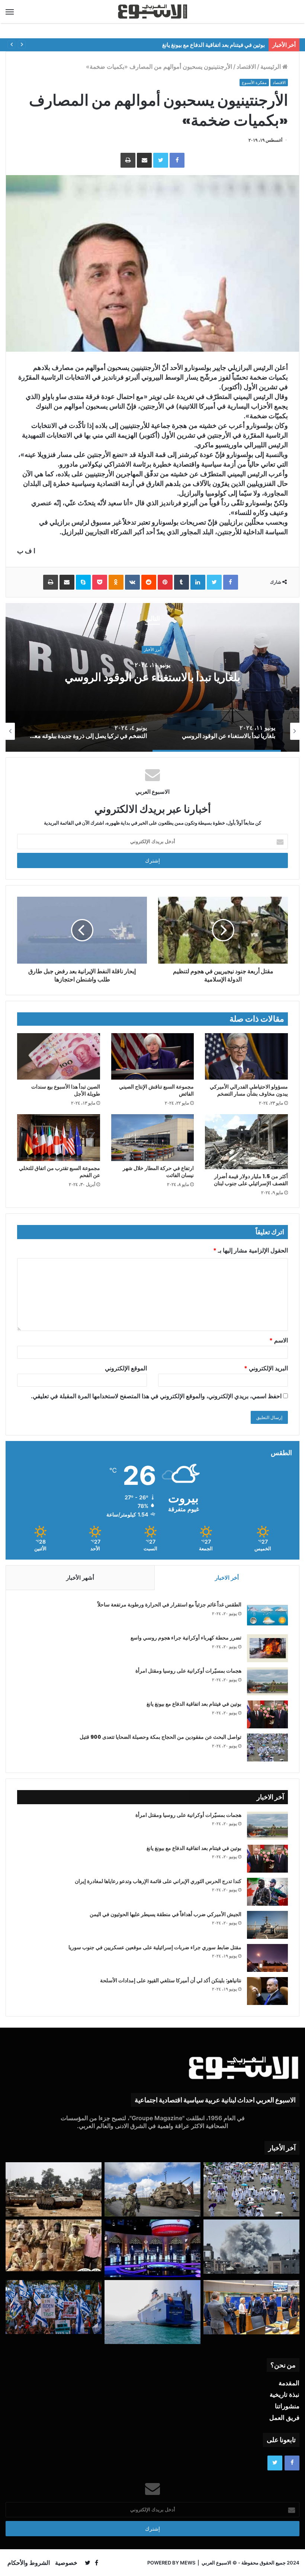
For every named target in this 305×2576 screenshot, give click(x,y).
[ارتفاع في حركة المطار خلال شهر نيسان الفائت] (153, 1138)
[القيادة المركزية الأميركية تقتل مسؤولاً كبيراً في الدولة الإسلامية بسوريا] (152, 2189)
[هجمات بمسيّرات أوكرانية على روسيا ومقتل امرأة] (267, 1681)
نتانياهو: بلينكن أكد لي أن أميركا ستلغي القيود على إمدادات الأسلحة (171, 1980)
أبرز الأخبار (153, 643)
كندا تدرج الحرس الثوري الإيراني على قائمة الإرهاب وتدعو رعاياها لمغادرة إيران (158, 1881)
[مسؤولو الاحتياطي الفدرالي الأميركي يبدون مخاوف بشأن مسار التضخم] (246, 1057)
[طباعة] (128, 160)
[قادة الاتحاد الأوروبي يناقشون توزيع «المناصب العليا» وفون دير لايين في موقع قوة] (251, 2307)
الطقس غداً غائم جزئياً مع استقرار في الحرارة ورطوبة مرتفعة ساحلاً (169, 1605)
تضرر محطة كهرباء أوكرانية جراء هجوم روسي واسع (186, 1638)
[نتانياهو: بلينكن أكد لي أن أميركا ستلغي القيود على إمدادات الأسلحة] (267, 1991)
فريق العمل (284, 2418)
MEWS (188, 2563)
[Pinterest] (165, 582)
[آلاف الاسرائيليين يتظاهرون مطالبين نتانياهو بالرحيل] (54, 2307)
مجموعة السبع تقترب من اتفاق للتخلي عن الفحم (60, 1172)
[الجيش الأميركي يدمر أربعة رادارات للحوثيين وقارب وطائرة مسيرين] (152, 2312)
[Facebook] (177, 160)
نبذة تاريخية (285, 2395)
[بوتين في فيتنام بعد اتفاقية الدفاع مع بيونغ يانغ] (267, 1714)
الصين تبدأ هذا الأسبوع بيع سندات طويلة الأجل (66, 1090)
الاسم (279, 1340)
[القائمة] (10, 12)
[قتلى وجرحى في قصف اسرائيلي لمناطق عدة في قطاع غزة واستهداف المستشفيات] (251, 2247)
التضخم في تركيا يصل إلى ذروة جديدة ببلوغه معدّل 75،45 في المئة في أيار (153, 677)
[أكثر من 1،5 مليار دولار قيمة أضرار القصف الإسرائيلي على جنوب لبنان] (246, 1142)
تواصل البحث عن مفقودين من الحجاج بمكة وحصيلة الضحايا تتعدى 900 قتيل (160, 1737)
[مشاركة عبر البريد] (144, 160)
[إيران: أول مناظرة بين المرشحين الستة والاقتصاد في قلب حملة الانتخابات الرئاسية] (152, 2248)
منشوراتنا (287, 2406)
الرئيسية (271, 67)
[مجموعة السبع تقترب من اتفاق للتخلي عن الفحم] (59, 1138)
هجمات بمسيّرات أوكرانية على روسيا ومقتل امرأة (188, 1671)
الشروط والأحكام (29, 2563)
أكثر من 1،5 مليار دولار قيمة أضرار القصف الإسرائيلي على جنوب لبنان (251, 1180)
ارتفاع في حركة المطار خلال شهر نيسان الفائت (158, 1172)
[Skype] (83, 582)
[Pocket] (100, 582)
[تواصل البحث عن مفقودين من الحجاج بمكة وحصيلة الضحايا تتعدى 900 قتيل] (267, 1748)
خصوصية (66, 2563)
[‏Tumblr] (182, 582)
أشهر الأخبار (80, 1578)
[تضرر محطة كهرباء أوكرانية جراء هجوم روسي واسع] (267, 1648)
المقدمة (289, 2383)
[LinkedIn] (198, 582)
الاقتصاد (246, 67)
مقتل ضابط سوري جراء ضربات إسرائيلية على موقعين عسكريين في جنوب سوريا (155, 1947)
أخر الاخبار (227, 1578)
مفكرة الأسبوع (254, 83)
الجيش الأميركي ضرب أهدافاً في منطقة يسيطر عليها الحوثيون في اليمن (166, 1914)
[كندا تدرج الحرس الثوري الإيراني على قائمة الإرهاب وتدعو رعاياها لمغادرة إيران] (267, 1892)
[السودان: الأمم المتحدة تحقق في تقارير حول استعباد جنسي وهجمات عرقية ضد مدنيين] (54, 2246)
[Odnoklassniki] (116, 582)
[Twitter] (161, 160)
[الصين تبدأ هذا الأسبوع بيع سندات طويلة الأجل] (59, 1057)
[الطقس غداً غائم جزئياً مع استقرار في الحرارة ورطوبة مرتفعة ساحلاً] (267, 1615)
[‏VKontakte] (132, 582)
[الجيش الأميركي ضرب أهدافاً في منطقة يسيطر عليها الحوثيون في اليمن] (267, 1925)
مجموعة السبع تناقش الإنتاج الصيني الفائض (156, 1090)
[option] (152, 677)
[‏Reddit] (149, 582)
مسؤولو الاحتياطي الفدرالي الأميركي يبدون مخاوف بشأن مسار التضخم (249, 1090)
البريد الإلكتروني (266, 1368)
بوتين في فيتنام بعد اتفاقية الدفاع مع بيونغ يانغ (194, 1704)
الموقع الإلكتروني (126, 1368)
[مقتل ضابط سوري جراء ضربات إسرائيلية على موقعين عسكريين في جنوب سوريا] (267, 1958)
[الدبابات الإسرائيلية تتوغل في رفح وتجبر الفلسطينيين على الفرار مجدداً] (54, 2189)
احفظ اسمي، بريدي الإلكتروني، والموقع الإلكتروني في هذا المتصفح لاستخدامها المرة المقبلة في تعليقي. (156, 1396)
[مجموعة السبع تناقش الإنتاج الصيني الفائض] (153, 1056)
